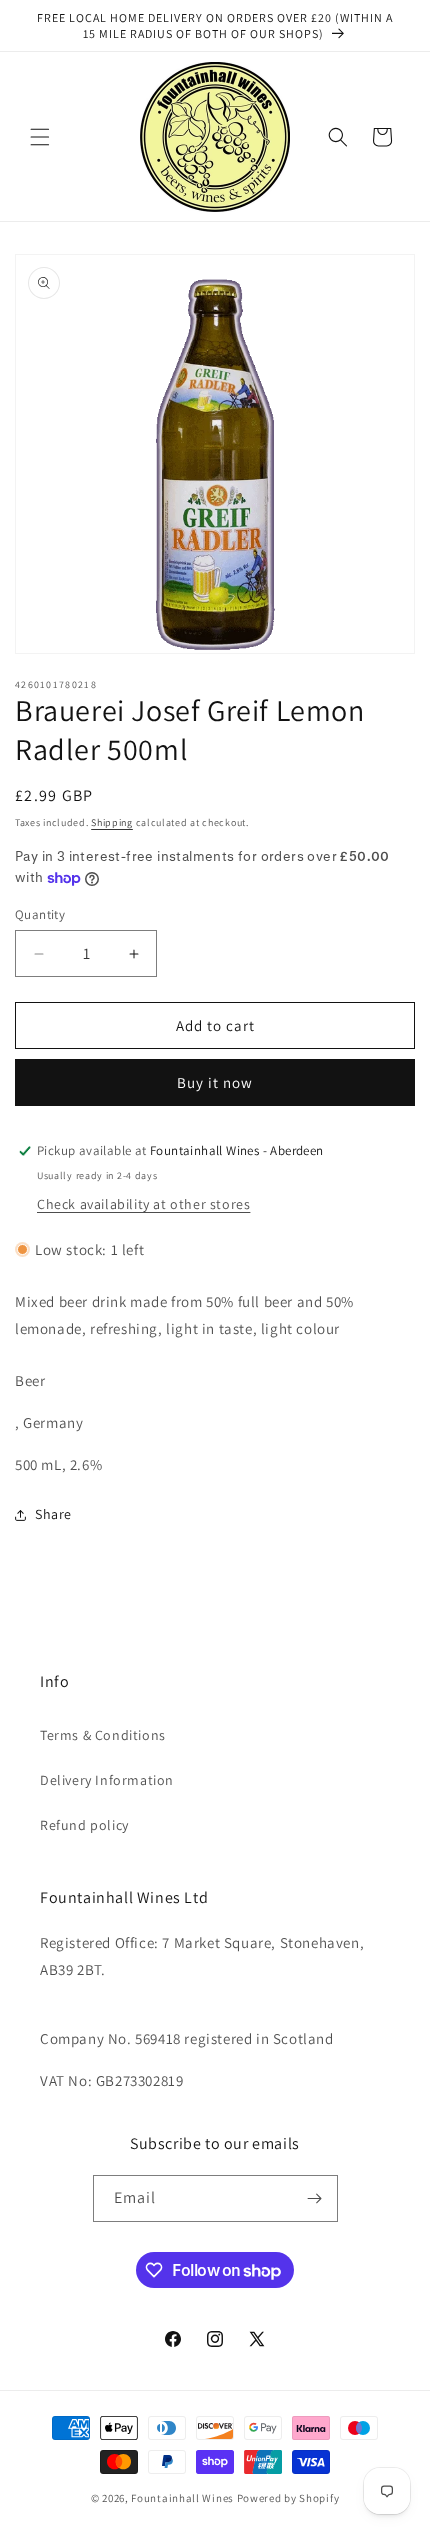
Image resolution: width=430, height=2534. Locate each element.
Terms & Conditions (103, 1735)
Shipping (112, 822)
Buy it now (215, 1082)
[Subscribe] (315, 2198)
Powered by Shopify (288, 2498)
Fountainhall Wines (182, 2498)
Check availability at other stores (143, 1204)
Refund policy (84, 1825)
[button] (40, 137)
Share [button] (53, 1514)
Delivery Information (107, 1780)
